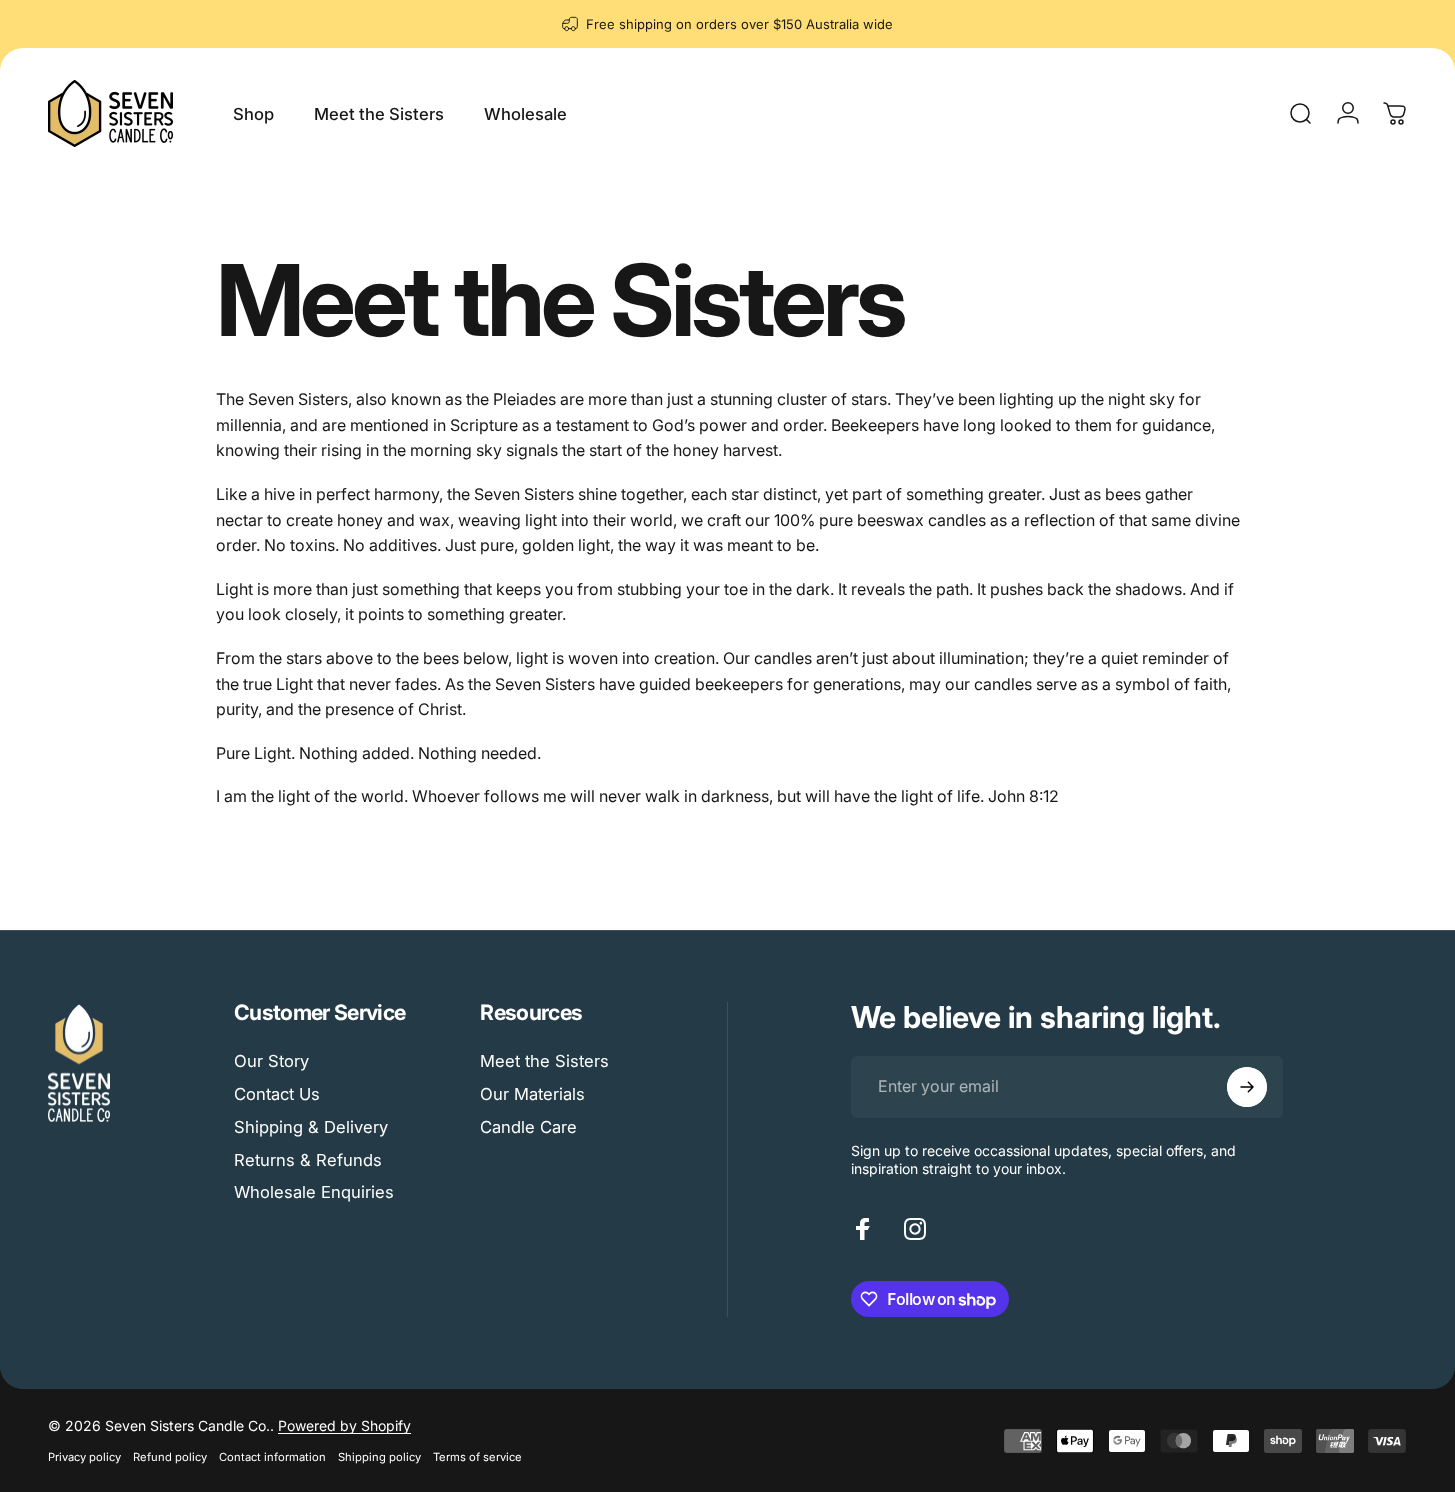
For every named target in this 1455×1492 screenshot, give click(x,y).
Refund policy (170, 1457)
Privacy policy (84, 1457)
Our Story (271, 1061)
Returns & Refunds (308, 1160)
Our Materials (532, 1094)
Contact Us (277, 1094)
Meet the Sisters (544, 1061)
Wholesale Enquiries (314, 1192)
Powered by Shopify (344, 1425)
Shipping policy (379, 1457)
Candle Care (528, 1127)
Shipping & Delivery (311, 1127)
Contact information (272, 1457)
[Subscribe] (1247, 1087)
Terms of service (477, 1457)
